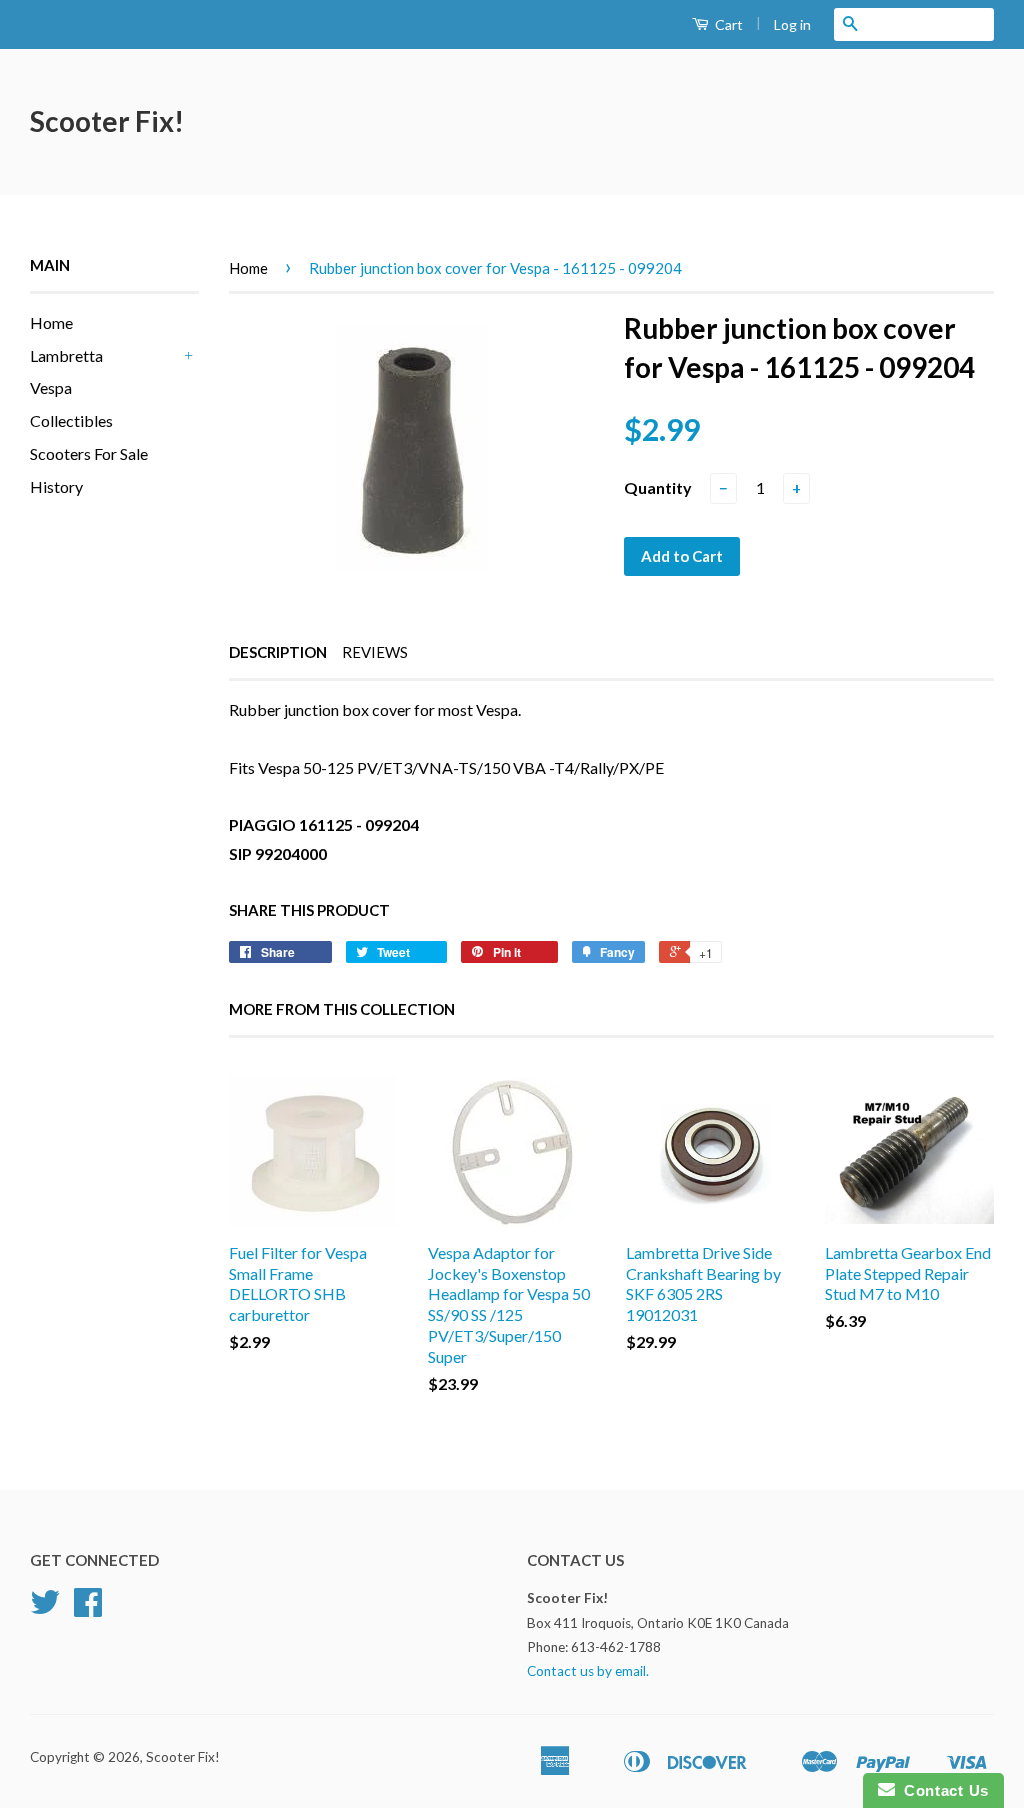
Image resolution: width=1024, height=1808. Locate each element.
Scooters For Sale (89, 453)
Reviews (375, 652)
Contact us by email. (588, 1671)
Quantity (658, 487)
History (56, 486)
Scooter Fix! (107, 121)
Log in (792, 24)
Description (278, 652)
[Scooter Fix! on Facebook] (88, 1609)
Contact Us (942, 1790)
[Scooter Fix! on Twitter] (45, 1609)
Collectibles (71, 420)
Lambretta (66, 355)
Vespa (51, 387)
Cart (727, 24)
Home (51, 322)
